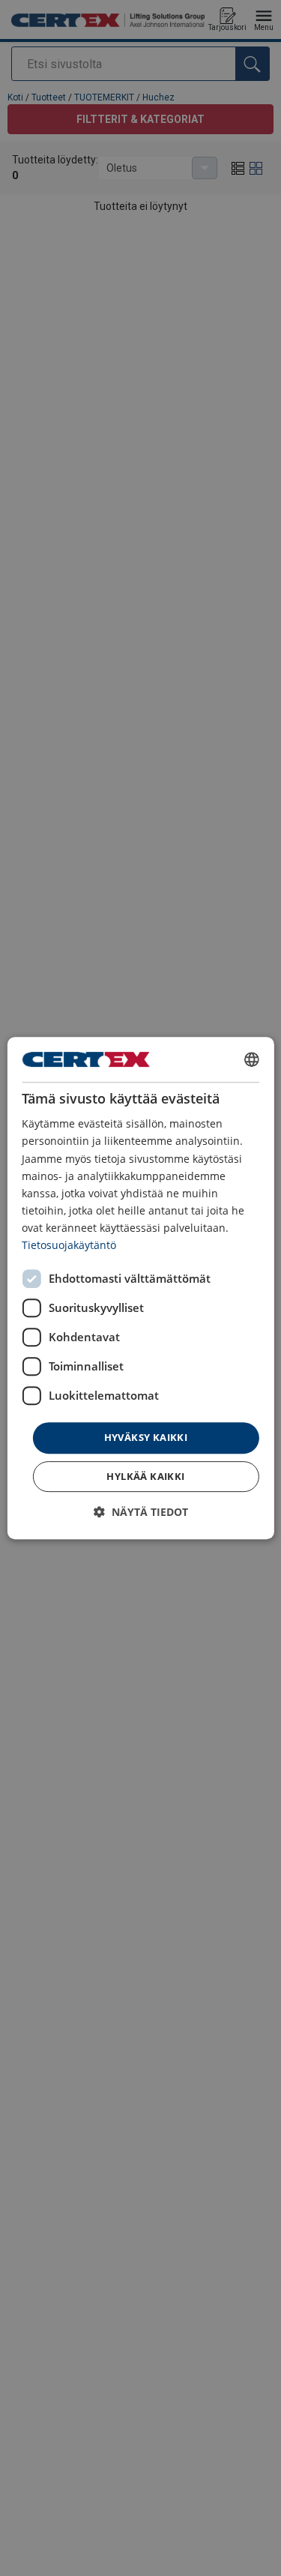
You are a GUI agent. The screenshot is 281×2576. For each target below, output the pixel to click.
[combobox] (252, 1059)
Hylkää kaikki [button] (145, 1476)
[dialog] (140, 1288)
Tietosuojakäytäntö (69, 1245)
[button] (141, 1512)
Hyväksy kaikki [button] (146, 1437)
